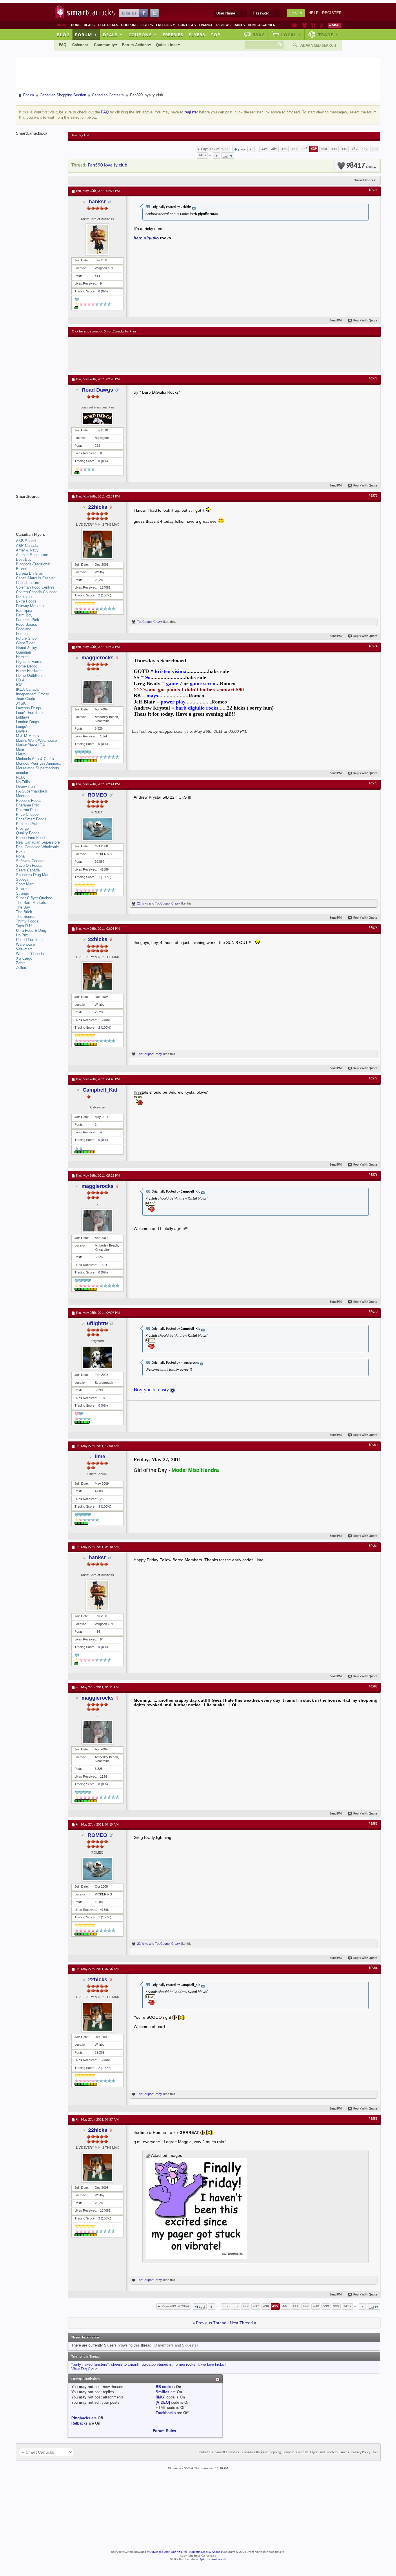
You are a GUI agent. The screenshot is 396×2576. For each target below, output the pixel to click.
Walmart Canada (30, 954)
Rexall (21, 852)
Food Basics (27, 624)
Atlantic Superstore (32, 555)
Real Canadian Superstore (38, 842)
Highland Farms (29, 662)
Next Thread (241, 2323)
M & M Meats (27, 736)
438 (305, 149)
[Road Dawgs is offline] (97, 419)
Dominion (24, 597)
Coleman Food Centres (35, 587)
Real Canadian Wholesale (37, 847)
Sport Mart (25, 884)
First (241, 150)
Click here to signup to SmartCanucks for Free (104, 332)
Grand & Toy (27, 648)
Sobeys (22, 879)
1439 (202, 155)
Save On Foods (29, 865)
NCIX (20, 777)
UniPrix (22, 935)
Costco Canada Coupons (37, 592)
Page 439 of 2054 (215, 149)
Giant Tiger (25, 643)
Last (226, 157)
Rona (20, 856)
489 (354, 149)
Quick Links (167, 45)
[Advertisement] (178, 354)
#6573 (373, 496)
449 (344, 149)
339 (264, 149)
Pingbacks (81, 2418)
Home (76, 25)
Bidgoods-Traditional (33, 564)
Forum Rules (164, 2431)
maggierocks (98, 658)
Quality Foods (28, 833)
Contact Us (205, 2452)
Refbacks (79, 2423)
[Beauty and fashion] (305, 25)
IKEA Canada (27, 689)
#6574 (373, 646)
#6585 (373, 2119)
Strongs (22, 893)
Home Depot (26, 666)
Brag (259, 35)
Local (291, 35)
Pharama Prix (27, 805)
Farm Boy (24, 615)
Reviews (223, 25)
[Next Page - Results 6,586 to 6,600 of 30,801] (216, 155)
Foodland (24, 629)
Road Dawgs (97, 390)
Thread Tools (363, 180)
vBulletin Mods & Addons (205, 2552)
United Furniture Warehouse (29, 942)
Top (215, 35)
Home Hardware (29, 671)
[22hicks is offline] (97, 544)
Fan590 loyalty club (108, 165)
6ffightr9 (97, 1323)
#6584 (373, 1968)
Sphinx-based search (213, 2560)
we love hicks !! (214, 2364)
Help (314, 13)
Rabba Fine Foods (31, 838)
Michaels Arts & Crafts (35, 759)
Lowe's (22, 731)
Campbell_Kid (100, 1090)
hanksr (97, 202)
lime (100, 1457)
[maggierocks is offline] (97, 692)
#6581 (373, 1546)
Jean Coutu (26, 699)
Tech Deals (108, 25)
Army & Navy (27, 550)
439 (314, 149)
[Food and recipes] (313, 25)
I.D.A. (21, 680)
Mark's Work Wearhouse (36, 740)
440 (324, 149)
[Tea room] (295, 25)
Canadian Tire (28, 583)
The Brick (24, 912)
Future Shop (26, 638)
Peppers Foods (29, 801)
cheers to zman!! (125, 2364)
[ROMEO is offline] (97, 829)
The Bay (23, 907)
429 (284, 149)
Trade (328, 35)
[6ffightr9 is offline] (97, 1357)
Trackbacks (166, 2413)
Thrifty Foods (27, 921)
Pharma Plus (27, 810)
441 (334, 149)
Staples (22, 889)
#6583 (373, 1824)
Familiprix (24, 610)
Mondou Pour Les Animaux (39, 763)
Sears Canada (28, 870)
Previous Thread (211, 2323)
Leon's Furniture (29, 713)
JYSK (21, 703)
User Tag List (80, 135)
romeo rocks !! (187, 2364)
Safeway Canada (30, 861)
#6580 (373, 1445)
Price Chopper (28, 814)
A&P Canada (27, 546)
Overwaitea (25, 787)
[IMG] (160, 2397)
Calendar (80, 45)
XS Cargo (24, 958)
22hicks (98, 507)
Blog (63, 35)
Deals (89, 25)
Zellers (22, 968)
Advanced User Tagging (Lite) (169, 2552)
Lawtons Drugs (28, 708)
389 (274, 149)
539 (365, 149)
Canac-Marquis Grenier (35, 578)
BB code (163, 2387)
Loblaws (23, 717)
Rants (239, 25)
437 (294, 149)
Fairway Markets (30, 606)
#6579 (373, 1312)
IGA (19, 685)
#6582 (373, 1687)
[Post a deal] (335, 25)
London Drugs (28, 722)
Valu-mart (24, 949)
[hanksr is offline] (97, 239)
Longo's (22, 727)
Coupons (129, 25)
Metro (21, 754)
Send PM (336, 321)
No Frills (23, 782)
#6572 (373, 379)
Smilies (162, 2392)
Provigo (22, 828)
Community (104, 45)
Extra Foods (26, 601)
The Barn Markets (31, 903)
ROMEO (97, 795)
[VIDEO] (163, 2402)
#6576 (373, 928)
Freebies (166, 25)
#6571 (373, 190)
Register (332, 13)
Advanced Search (318, 45)
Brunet (21, 569)
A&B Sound (26, 541)
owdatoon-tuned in (157, 2364)
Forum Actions (135, 45)
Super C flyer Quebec (34, 898)
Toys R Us (25, 926)
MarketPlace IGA (30, 745)
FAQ (63, 45)
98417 (359, 166)
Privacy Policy (361, 2452)
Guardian (23, 652)
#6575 (373, 784)
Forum (86, 35)
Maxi (20, 750)
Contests (187, 25)
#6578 (373, 1175)
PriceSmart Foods (31, 819)
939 (375, 149)
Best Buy (24, 559)
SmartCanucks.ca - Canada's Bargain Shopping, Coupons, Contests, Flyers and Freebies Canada (282, 2452)
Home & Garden (262, 25)
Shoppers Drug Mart (33, 875)
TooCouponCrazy (150, 622)
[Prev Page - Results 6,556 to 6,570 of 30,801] (251, 149)
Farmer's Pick (28, 620)
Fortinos (23, 634)
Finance (206, 25)
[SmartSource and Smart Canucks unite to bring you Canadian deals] (39, 509)
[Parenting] (321, 25)
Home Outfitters (29, 675)
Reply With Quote (365, 321)
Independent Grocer (32, 694)
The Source (26, 917)
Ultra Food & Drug (31, 930)
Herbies (22, 657)
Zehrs (21, 963)
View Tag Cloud (84, 2369)
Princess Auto (28, 824)
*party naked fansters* (90, 2364)
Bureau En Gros (29, 573)
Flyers (147, 25)
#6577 (373, 1079)
